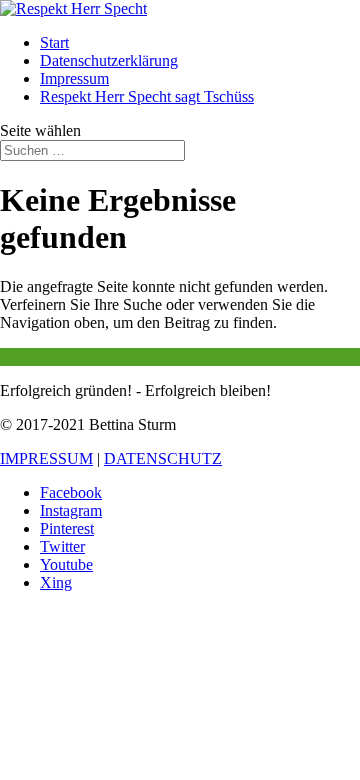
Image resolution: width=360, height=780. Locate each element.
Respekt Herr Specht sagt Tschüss (147, 96)
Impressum (74, 78)
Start (54, 42)
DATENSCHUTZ (163, 458)
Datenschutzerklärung (109, 60)
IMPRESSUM (46, 458)
